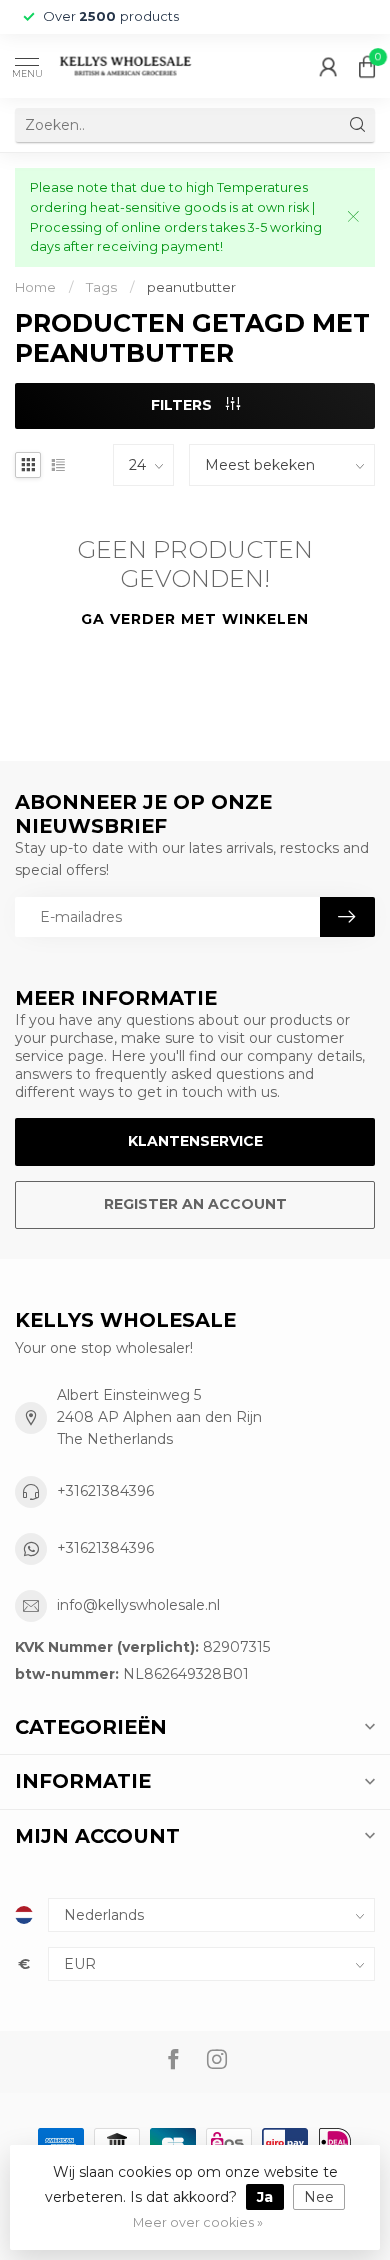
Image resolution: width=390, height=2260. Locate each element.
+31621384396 (105, 1491)
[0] (367, 66)
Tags (101, 287)
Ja (265, 2197)
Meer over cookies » (198, 2222)
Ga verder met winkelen (195, 619)
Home (35, 287)
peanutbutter (191, 287)
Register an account (195, 1204)
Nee (319, 2197)
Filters (183, 405)
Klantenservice (195, 1141)
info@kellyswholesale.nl (138, 1605)
